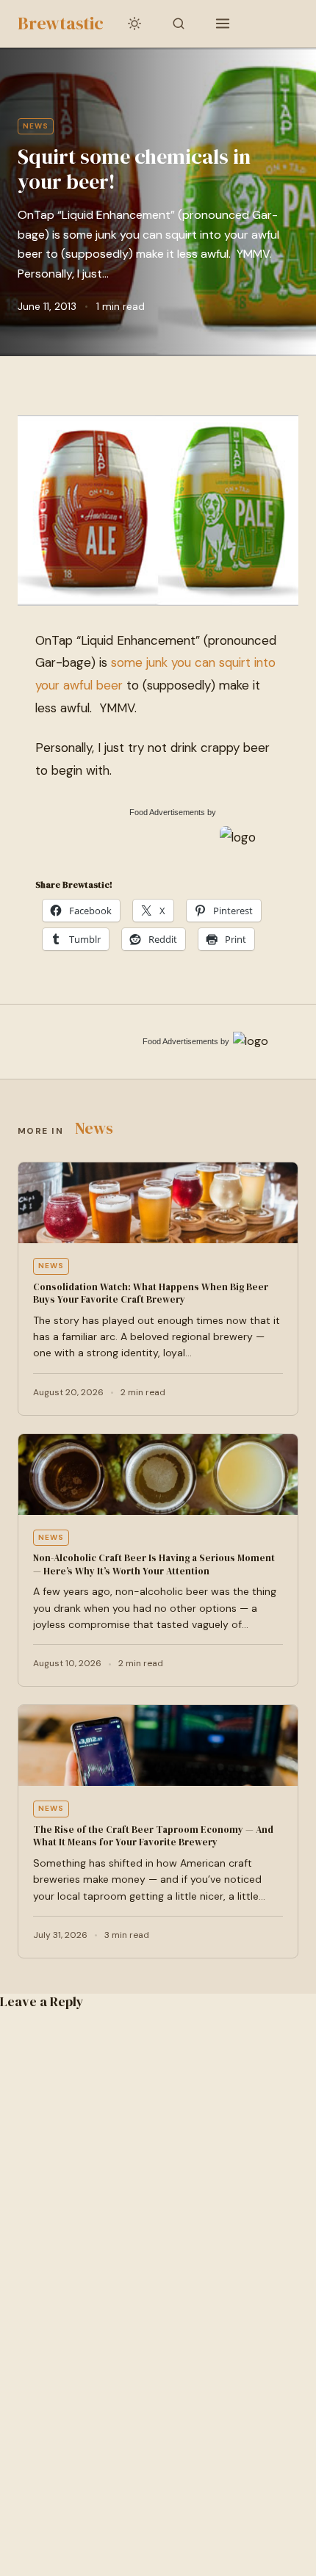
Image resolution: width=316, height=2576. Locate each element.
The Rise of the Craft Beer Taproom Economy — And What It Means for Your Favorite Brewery (153, 1836)
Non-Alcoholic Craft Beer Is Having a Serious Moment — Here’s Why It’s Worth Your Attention (154, 1564)
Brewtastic (61, 23)
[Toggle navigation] (223, 23)
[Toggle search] (179, 23)
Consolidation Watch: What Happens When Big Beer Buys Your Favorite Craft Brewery (151, 1294)
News (36, 126)
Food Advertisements (167, 812)
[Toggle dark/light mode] (134, 23)
